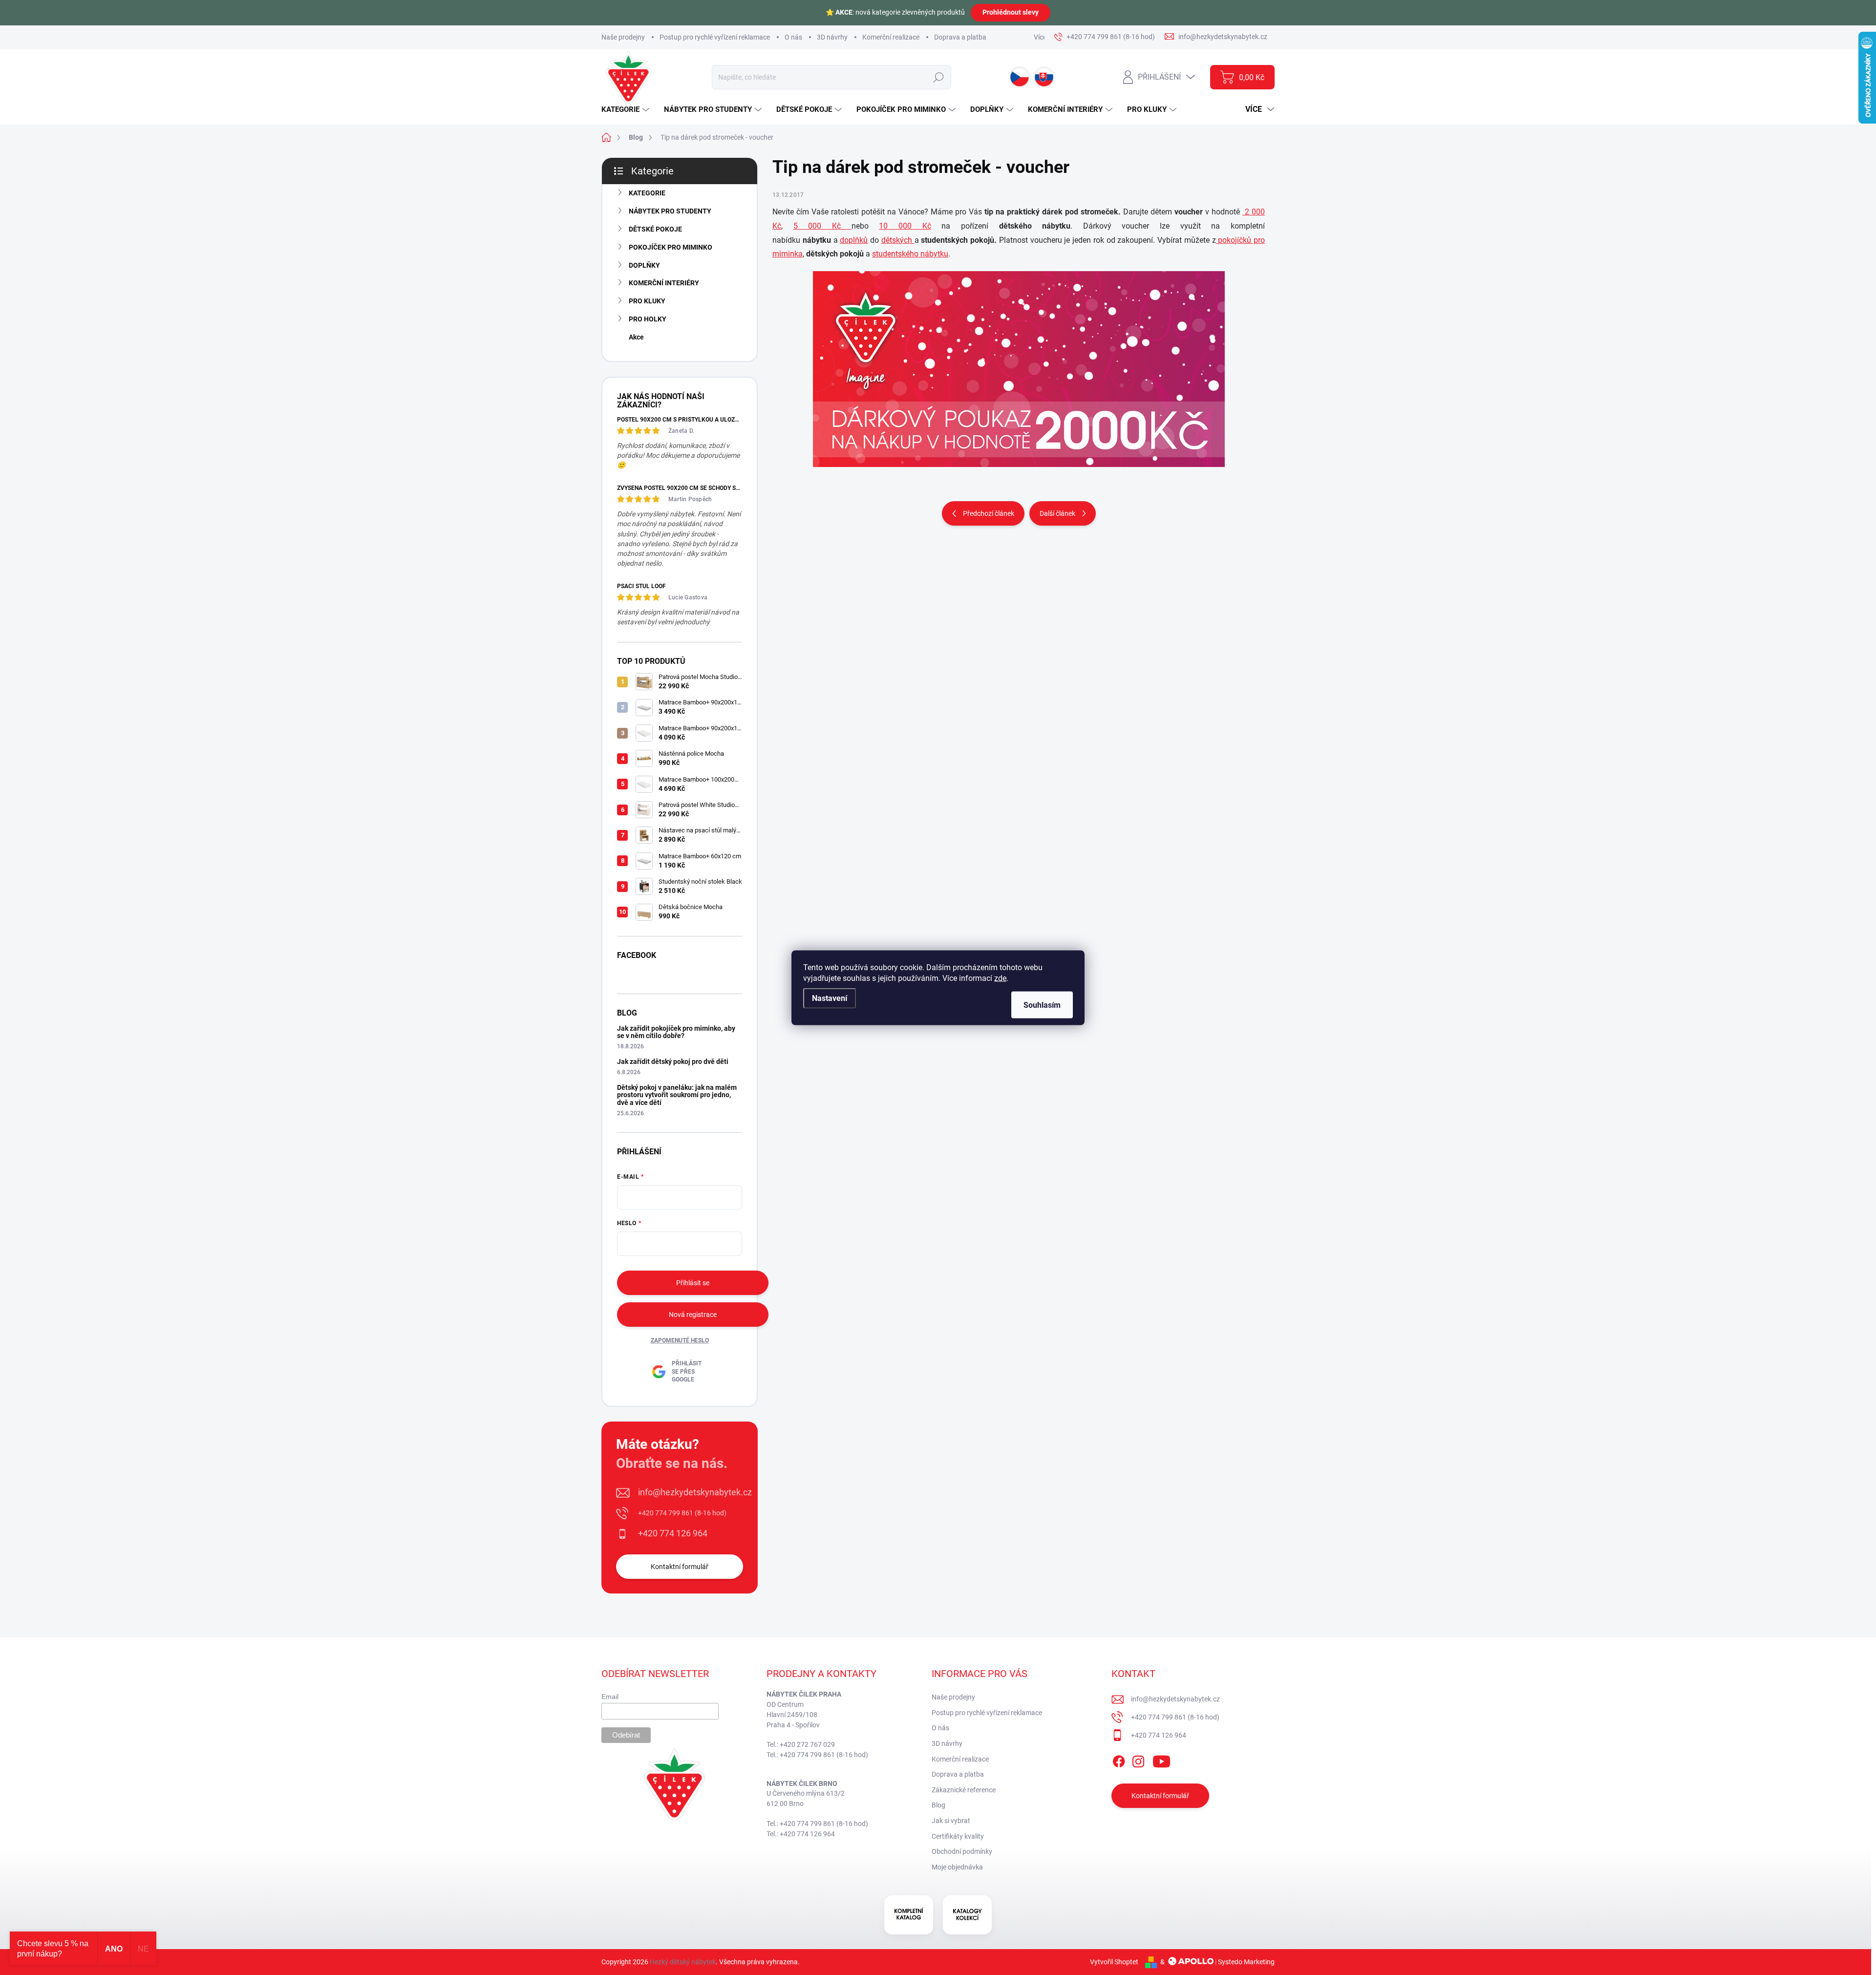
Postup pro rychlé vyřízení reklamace (715, 37)
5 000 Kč (822, 226)
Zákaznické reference (964, 1790)
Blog (938, 1805)
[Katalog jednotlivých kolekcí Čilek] (967, 1915)
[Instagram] (1138, 1760)
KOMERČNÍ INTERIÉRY (664, 283)
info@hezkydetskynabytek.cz (695, 1492)
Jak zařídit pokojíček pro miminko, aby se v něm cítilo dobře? (676, 1032)
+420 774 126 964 (673, 1533)
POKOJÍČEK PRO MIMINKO (671, 247)
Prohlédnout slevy (1011, 12)
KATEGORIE (647, 193)
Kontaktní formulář (680, 1567)
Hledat (938, 77)
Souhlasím (1042, 1005)
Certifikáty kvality (958, 1836)
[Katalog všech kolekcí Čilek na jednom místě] (909, 1915)
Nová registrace (693, 1315)
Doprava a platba (960, 37)
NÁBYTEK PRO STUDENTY (670, 211)
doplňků (854, 240)
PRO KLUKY (647, 301)
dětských (898, 240)
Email (610, 1697)
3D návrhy (832, 37)
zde (1000, 978)
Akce (636, 337)
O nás (793, 37)
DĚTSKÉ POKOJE (655, 229)
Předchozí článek (989, 513)
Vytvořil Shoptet (1114, 1962)
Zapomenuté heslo (680, 1340)
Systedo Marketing (1246, 1962)
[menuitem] (627, 110)
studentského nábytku (910, 254)
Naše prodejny (623, 37)
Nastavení (830, 998)
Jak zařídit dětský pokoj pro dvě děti (673, 1062)
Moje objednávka (957, 1867)
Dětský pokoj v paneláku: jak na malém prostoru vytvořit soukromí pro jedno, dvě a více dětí (677, 1095)
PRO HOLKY (648, 319)
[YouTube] (1162, 1760)
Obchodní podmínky (962, 1851)
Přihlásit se (693, 1283)
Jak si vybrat (951, 1821)
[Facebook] (1119, 1760)
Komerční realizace (891, 37)
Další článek (1057, 513)
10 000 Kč (905, 226)
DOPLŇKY (644, 265)
